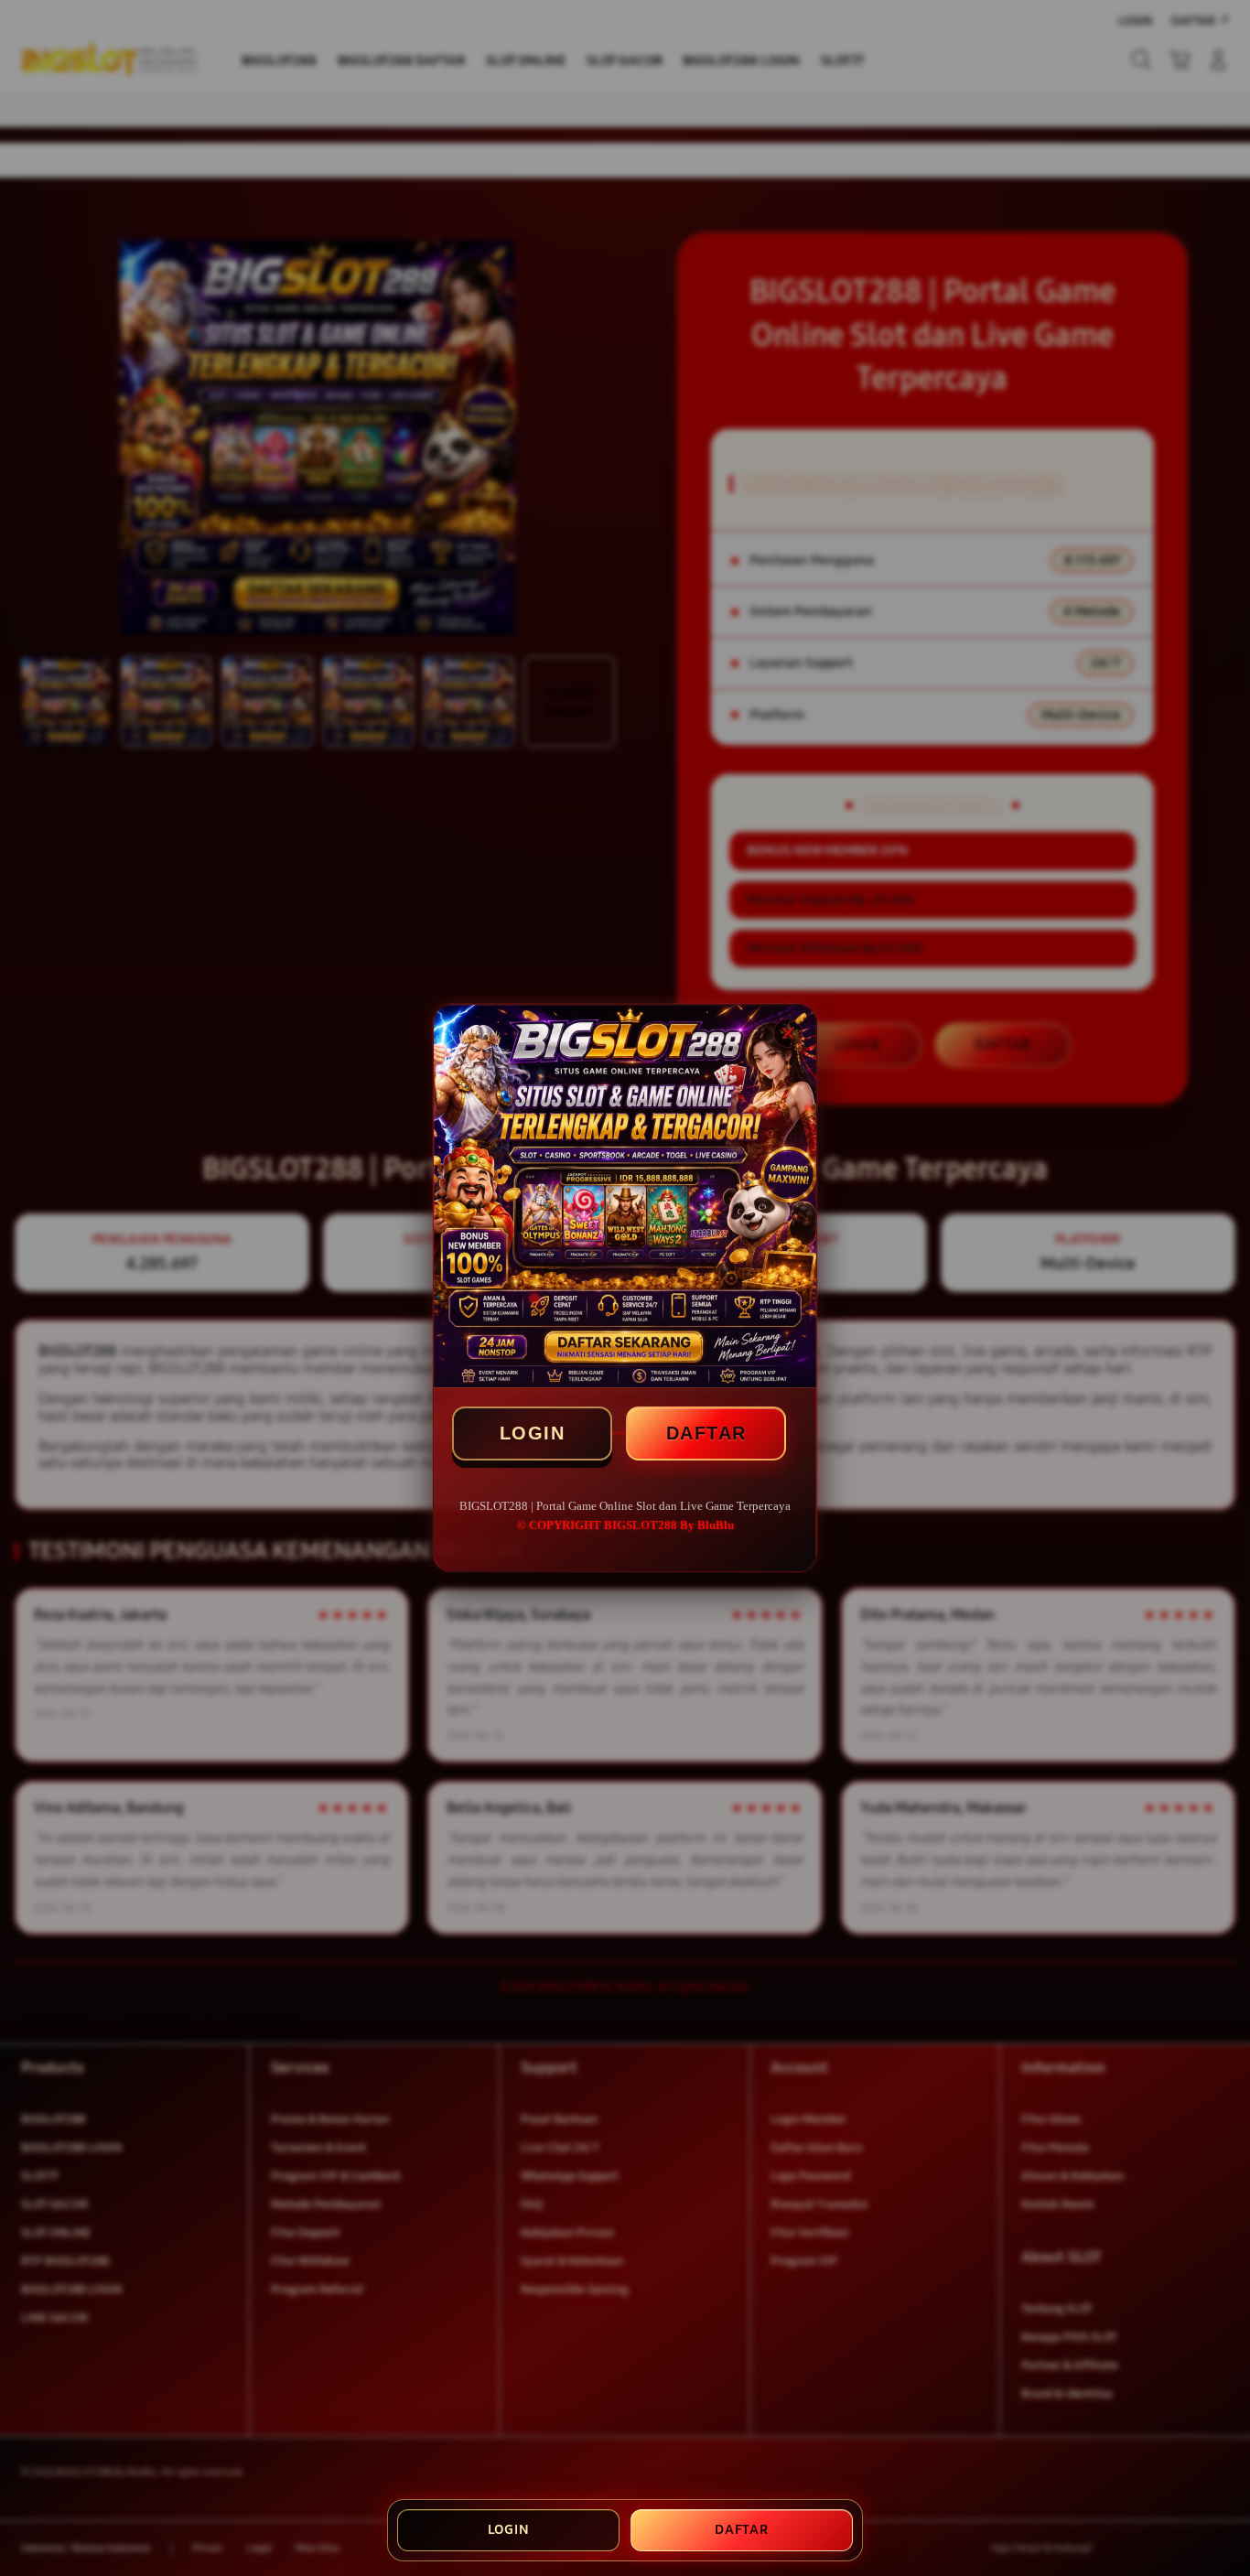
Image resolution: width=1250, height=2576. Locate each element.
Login (509, 2529)
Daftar (742, 2529)
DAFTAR (706, 1433)
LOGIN (533, 1433)
